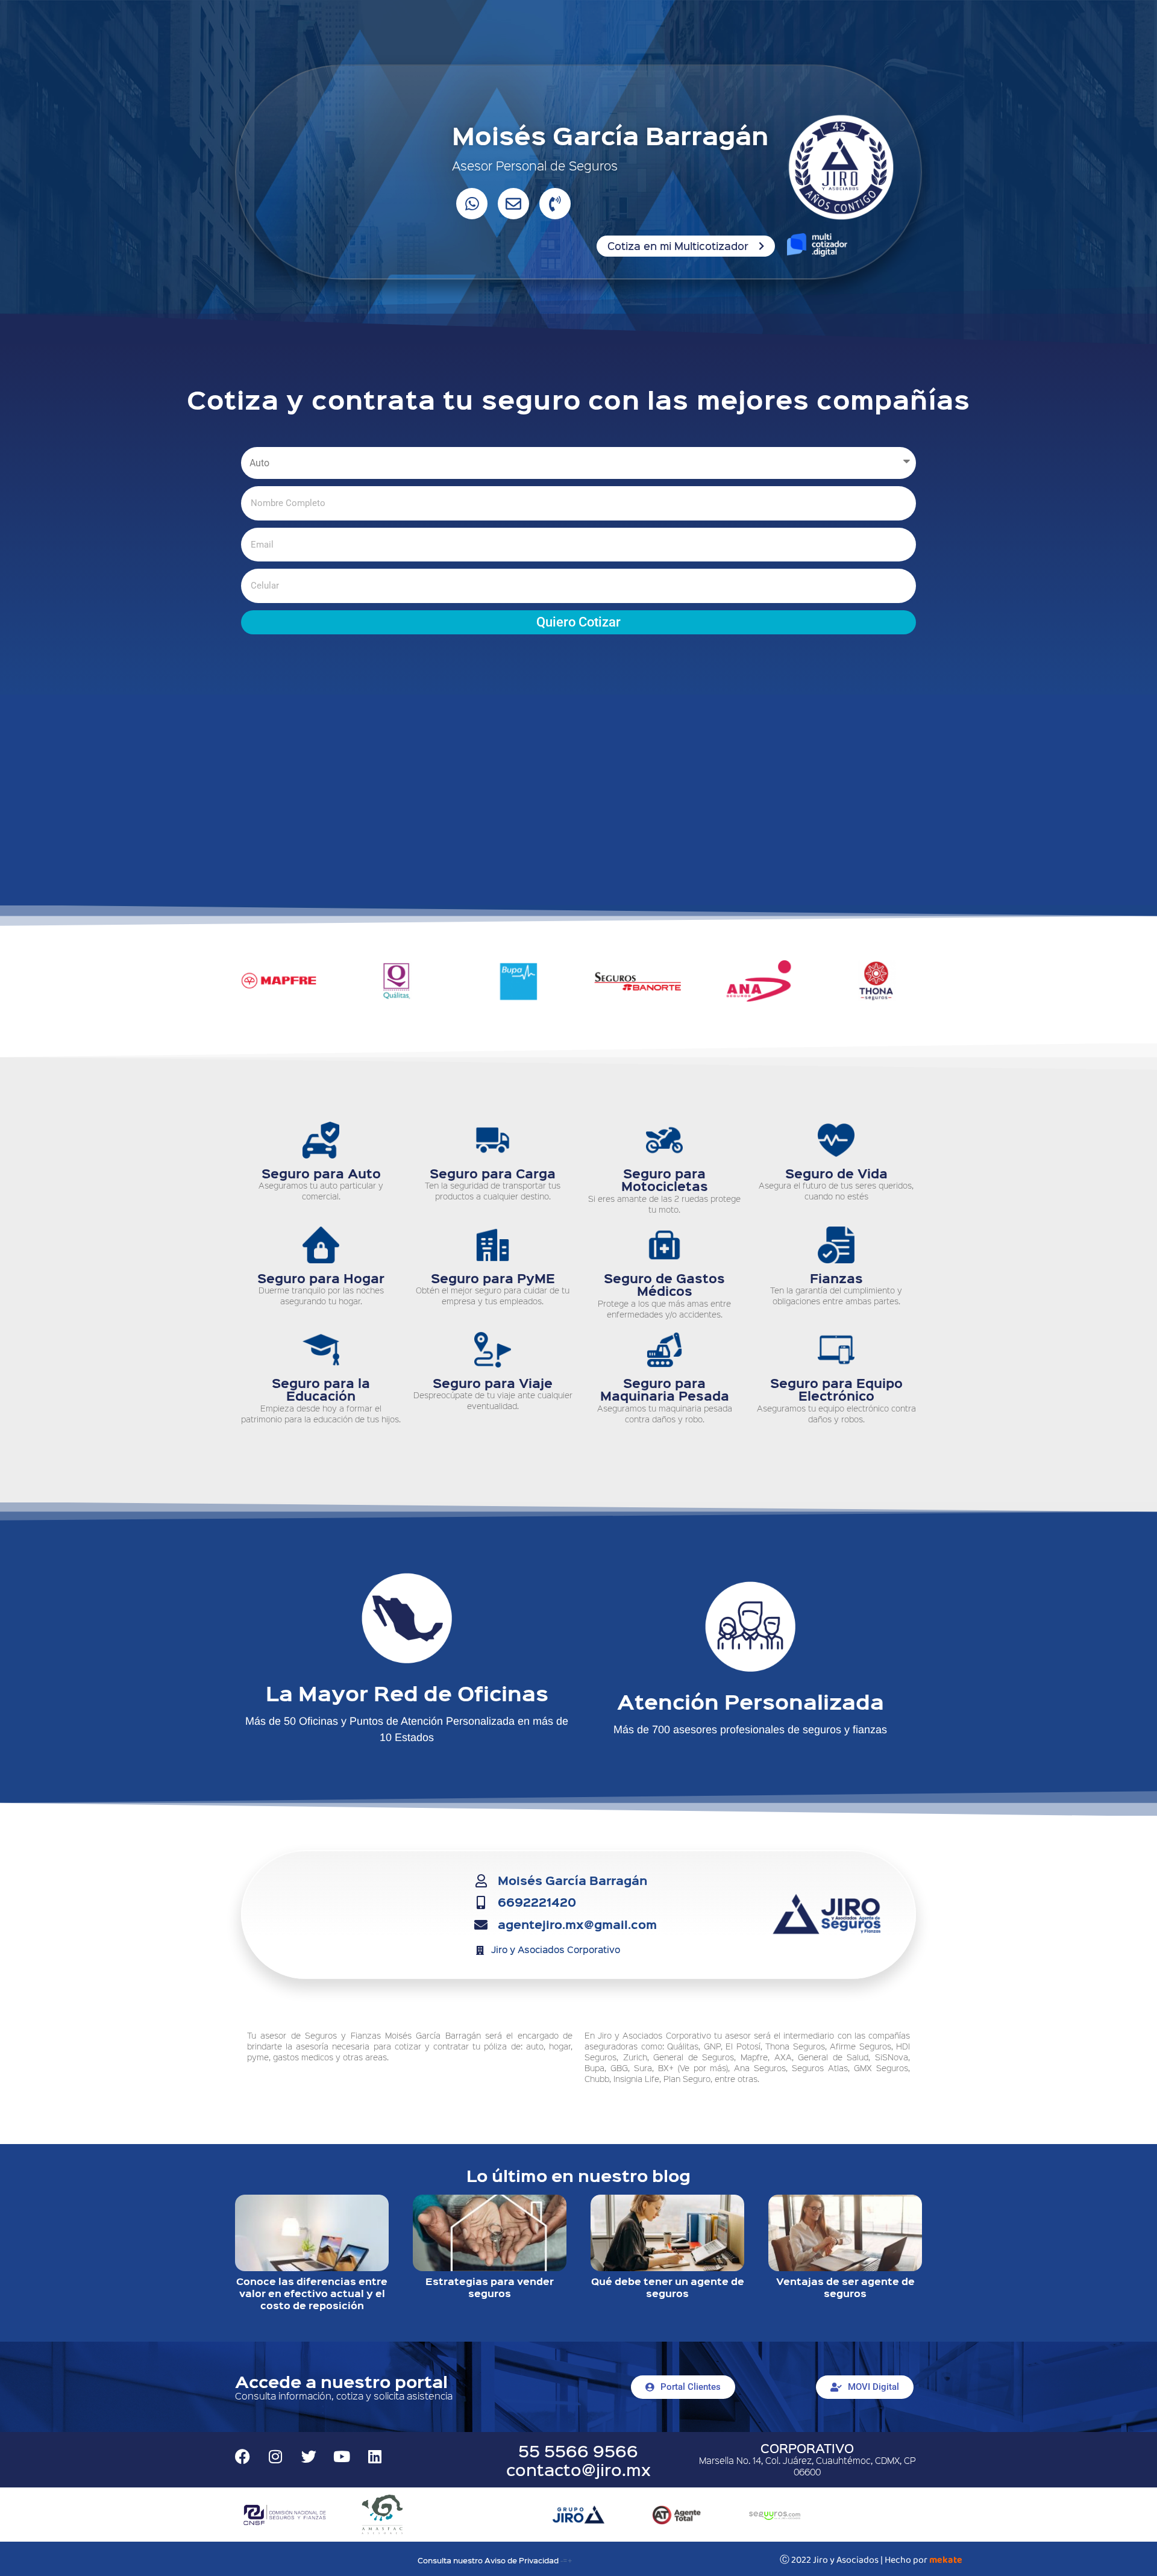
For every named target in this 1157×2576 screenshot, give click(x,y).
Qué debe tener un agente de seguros (668, 2287)
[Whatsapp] (472, 204)
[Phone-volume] (555, 204)
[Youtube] (342, 2456)
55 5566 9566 (578, 2450)
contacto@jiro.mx (578, 2469)
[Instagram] (275, 2456)
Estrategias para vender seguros (490, 2287)
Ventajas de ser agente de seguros (845, 2287)
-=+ (566, 2560)
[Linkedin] (375, 2456)
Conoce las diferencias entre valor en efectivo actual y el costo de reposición (312, 2293)
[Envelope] (513, 204)
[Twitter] (309, 2456)
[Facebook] (242, 2456)
